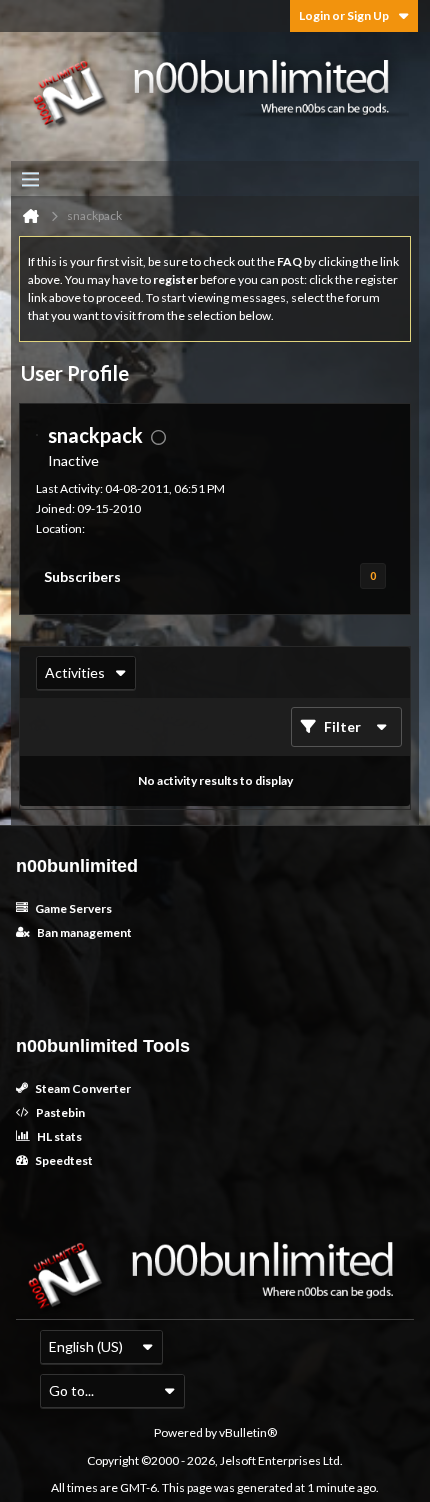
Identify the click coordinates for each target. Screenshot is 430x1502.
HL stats (58, 1136)
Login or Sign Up (344, 15)
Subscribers (82, 576)
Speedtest (63, 1160)
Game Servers (72, 908)
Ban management (83, 932)
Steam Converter (82, 1088)
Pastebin (59, 1112)
